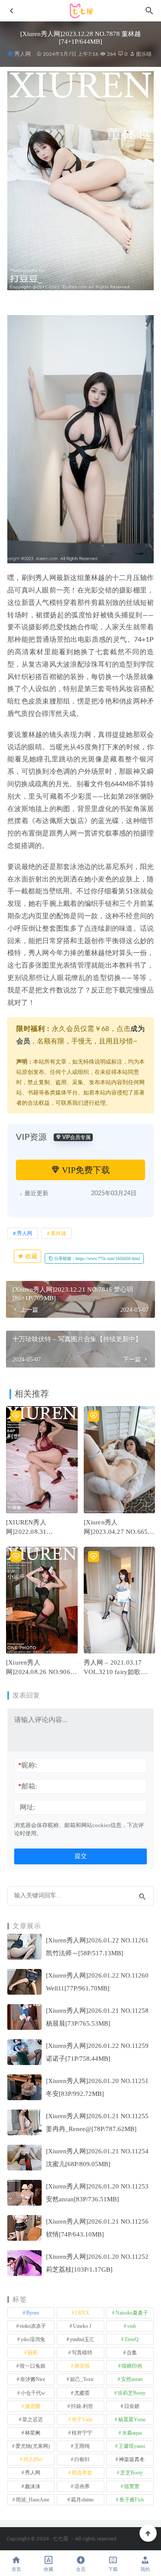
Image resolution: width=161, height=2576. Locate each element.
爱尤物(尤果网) (33, 2446)
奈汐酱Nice (33, 2379)
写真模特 (82, 2353)
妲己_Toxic (82, 2379)
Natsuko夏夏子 (132, 2313)
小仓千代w (33, 2393)
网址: (27, 1807)
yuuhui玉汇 (82, 2339)
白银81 (82, 2459)
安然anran (132, 2379)
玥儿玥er (33, 2459)
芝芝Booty (132, 2473)
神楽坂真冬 (132, 2459)
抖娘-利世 (82, 2406)
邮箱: (27, 1786)
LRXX (82, 2313)
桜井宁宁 (82, 2433)
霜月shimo (82, 2500)
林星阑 (33, 2433)
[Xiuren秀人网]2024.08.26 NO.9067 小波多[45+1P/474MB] (40, 1672)
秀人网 (23, 54)
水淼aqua (132, 2433)
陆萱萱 (132, 2486)
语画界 (82, 2486)
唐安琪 (82, 2366)
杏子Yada (82, 2420)
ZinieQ (132, 2339)
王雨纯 (82, 2446)
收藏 (30, 1256)
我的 (145, 2569)
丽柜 (33, 2353)
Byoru (33, 2313)
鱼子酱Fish (132, 2500)
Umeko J (82, 2326)
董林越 (58, 1233)
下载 (113, 2569)
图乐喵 (143, 54)
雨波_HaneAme (33, 2500)
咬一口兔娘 (33, 2366)
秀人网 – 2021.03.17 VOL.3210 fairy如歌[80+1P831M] (113, 1672)
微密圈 (33, 2406)
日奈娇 (132, 2406)
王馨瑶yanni (132, 2446)
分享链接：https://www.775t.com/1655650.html (96, 1258)
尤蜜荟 (82, 2393)
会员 (81, 2569)
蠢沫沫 (33, 2486)
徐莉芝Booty (132, 2393)
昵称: (27, 1765)
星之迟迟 (33, 2420)
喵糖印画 (132, 2366)
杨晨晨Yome (132, 2420)
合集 (132, 2353)
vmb (132, 2326)
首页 (16, 2569)
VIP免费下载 (85, 1170)
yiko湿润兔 (33, 2339)
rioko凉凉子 (33, 2326)
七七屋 (60, 2539)
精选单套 (82, 2473)
